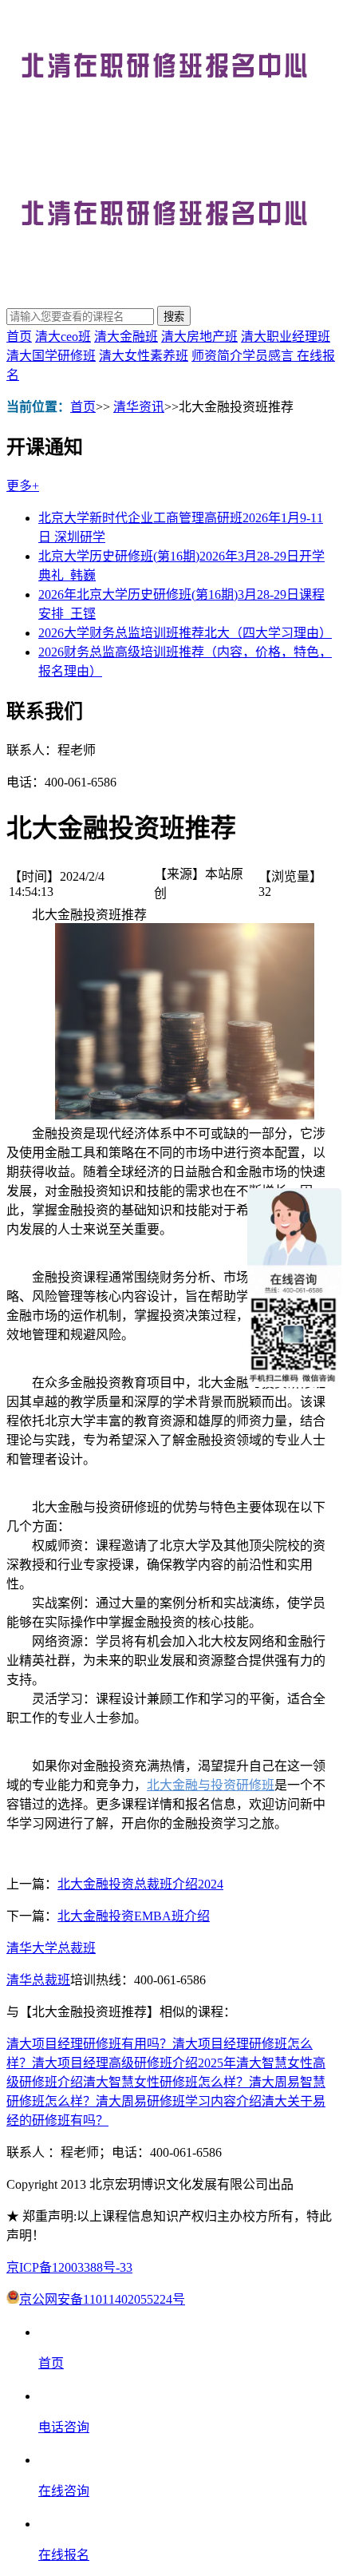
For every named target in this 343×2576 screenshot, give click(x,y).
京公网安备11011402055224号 (102, 2299)
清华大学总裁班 (51, 1948)
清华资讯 (139, 407)
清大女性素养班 (144, 356)
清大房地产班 (199, 337)
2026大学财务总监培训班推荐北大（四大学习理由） (185, 633)
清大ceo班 (63, 337)
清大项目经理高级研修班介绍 (115, 2063)
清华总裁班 (38, 1980)
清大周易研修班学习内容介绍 (179, 2101)
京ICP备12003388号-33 (69, 2267)
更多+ (23, 486)
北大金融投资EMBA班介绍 (134, 1916)
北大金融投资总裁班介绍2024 (140, 1884)
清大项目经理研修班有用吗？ (89, 2044)
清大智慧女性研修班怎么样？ (166, 2082)
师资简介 (217, 356)
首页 (19, 337)
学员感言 (270, 356)
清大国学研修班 (51, 356)
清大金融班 (126, 337)
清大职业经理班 (286, 337)
